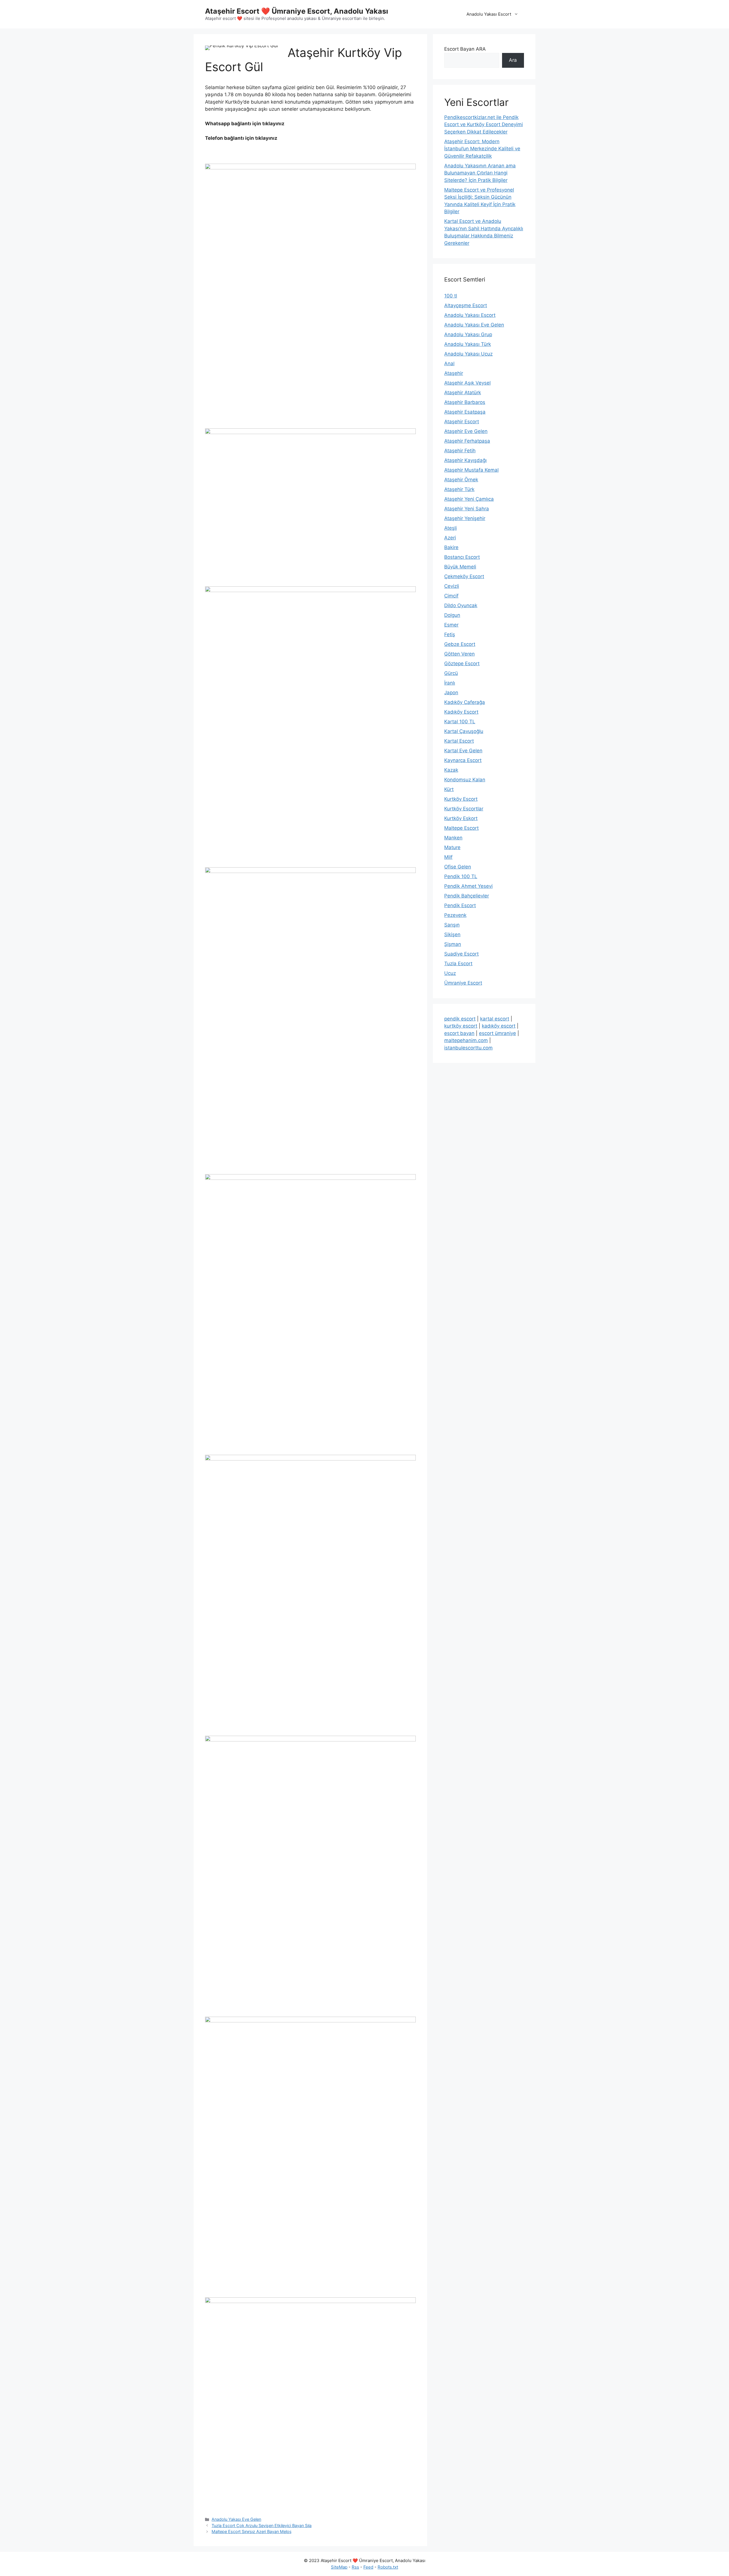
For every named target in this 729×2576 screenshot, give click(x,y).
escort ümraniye (497, 1033)
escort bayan (459, 1033)
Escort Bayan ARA (465, 49)
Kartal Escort (459, 741)
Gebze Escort (460, 644)
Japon (451, 693)
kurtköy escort (461, 1026)
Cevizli (452, 586)
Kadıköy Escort (461, 712)
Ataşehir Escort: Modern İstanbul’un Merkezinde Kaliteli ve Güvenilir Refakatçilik (482, 149)
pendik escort (460, 1019)
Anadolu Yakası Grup (468, 334)
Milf (448, 857)
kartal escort (495, 1019)
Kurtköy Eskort (461, 818)
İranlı (450, 683)
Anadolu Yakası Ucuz (468, 354)
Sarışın (452, 925)
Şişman (453, 944)
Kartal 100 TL (460, 722)
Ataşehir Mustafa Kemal (471, 470)
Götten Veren (459, 654)
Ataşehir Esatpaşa (465, 412)
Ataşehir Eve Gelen (466, 431)
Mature (452, 847)
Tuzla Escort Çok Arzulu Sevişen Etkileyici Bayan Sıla (262, 2525)
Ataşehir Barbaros (465, 402)
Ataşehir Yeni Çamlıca (469, 499)
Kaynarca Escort (463, 760)
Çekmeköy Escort (464, 576)
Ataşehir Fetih (460, 451)
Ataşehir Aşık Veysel (467, 383)
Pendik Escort (460, 905)
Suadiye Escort (461, 954)
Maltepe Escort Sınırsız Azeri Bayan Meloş (252, 2531)
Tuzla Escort (458, 964)
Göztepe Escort (462, 663)
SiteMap (339, 2567)
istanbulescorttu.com (468, 1048)
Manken (453, 838)
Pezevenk (455, 915)
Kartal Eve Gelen (463, 751)
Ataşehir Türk (459, 489)
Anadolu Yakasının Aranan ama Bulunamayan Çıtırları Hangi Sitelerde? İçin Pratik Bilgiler (480, 173)
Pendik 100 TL (461, 876)
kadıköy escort (499, 1026)
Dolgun (452, 615)
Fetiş (450, 634)
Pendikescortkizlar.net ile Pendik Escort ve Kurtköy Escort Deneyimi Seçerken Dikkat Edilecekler (484, 125)
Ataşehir (454, 373)
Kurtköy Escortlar (464, 809)
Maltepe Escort (461, 828)
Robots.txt (388, 2567)
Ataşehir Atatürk (463, 393)
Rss (355, 2567)
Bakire (451, 547)
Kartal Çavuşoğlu (464, 731)
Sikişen (452, 934)
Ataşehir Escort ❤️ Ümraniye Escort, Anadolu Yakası (297, 11)
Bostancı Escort (462, 557)
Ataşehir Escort (462, 422)
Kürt (449, 789)
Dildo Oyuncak (461, 605)
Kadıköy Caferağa (465, 702)
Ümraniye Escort (463, 983)
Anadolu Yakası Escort (489, 14)
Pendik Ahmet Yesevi (468, 886)
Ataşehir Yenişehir (465, 518)
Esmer (451, 625)
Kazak (451, 770)
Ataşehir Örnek (461, 480)
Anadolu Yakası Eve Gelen (236, 2519)
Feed (368, 2567)
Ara (513, 60)
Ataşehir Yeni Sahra (467, 509)
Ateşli (450, 528)
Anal (449, 363)
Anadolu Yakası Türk (468, 344)
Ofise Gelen (458, 867)
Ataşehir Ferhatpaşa (467, 441)
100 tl (451, 296)
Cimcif (451, 596)
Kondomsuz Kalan (465, 780)
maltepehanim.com (466, 1040)
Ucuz (450, 973)
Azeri (450, 538)
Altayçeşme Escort (466, 305)
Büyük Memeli (460, 567)
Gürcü (451, 673)
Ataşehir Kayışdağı (465, 460)
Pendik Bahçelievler (467, 896)
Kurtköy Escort (461, 799)
